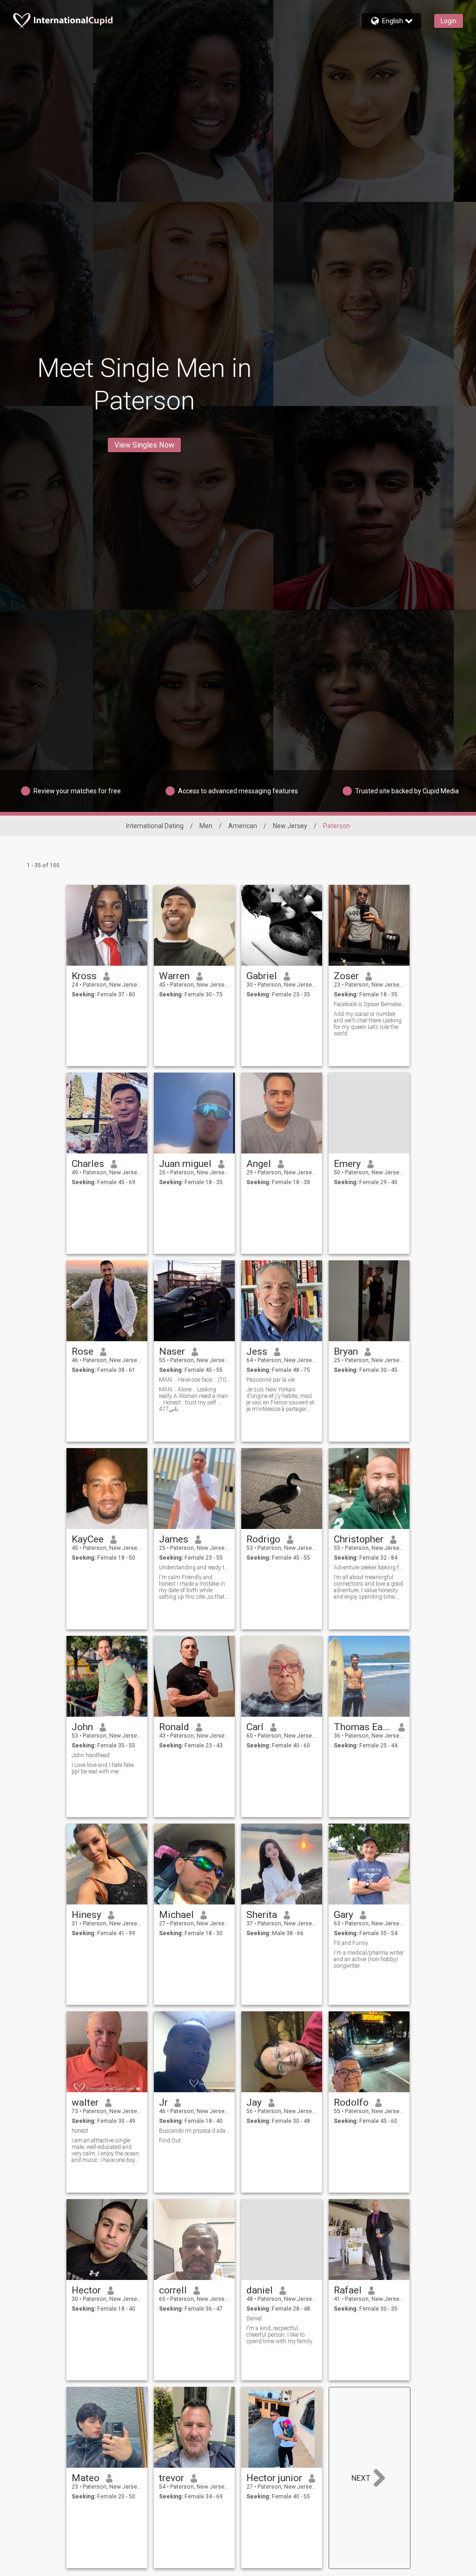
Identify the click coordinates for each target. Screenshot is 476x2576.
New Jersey (290, 826)
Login (449, 21)
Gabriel (262, 976)
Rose (83, 1351)
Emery (347, 1164)
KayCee (88, 1539)
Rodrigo (263, 1539)
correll (173, 2290)
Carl (255, 1727)
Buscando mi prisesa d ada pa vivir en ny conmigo (195, 2131)
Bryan (346, 1351)
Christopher (359, 1539)
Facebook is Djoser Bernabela (369, 1004)
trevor (172, 2478)
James (174, 1539)
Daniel (254, 2319)
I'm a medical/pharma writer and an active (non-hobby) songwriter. (369, 1959)
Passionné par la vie (271, 1380)
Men (206, 826)
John (82, 1727)
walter (85, 2102)
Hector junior (274, 2478)
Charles (88, 1164)
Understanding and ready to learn (195, 1568)
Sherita (262, 1915)
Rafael (348, 2290)
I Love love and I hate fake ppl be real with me (103, 1768)
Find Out (170, 2141)
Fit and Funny (351, 1943)
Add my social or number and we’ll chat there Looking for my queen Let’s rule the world (368, 1024)
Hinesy (86, 1915)
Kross (84, 976)
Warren (174, 976)
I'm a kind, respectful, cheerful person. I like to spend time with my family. (280, 2335)
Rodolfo (351, 2102)
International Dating (155, 826)
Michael (176, 1915)
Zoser (346, 976)
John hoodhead (91, 1755)
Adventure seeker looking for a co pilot (369, 1568)
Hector (86, 2290)
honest (80, 2131)
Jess (257, 1351)
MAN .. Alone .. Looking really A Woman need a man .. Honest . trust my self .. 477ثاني (193, 1399)
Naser (172, 1351)
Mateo (86, 2478)
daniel (260, 2290)
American (243, 826)
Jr (163, 2102)
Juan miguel (185, 1164)
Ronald (174, 1727)
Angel (259, 1164)
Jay (254, 2102)
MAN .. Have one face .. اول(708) (195, 1380)
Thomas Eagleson (363, 1727)
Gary (344, 1915)
